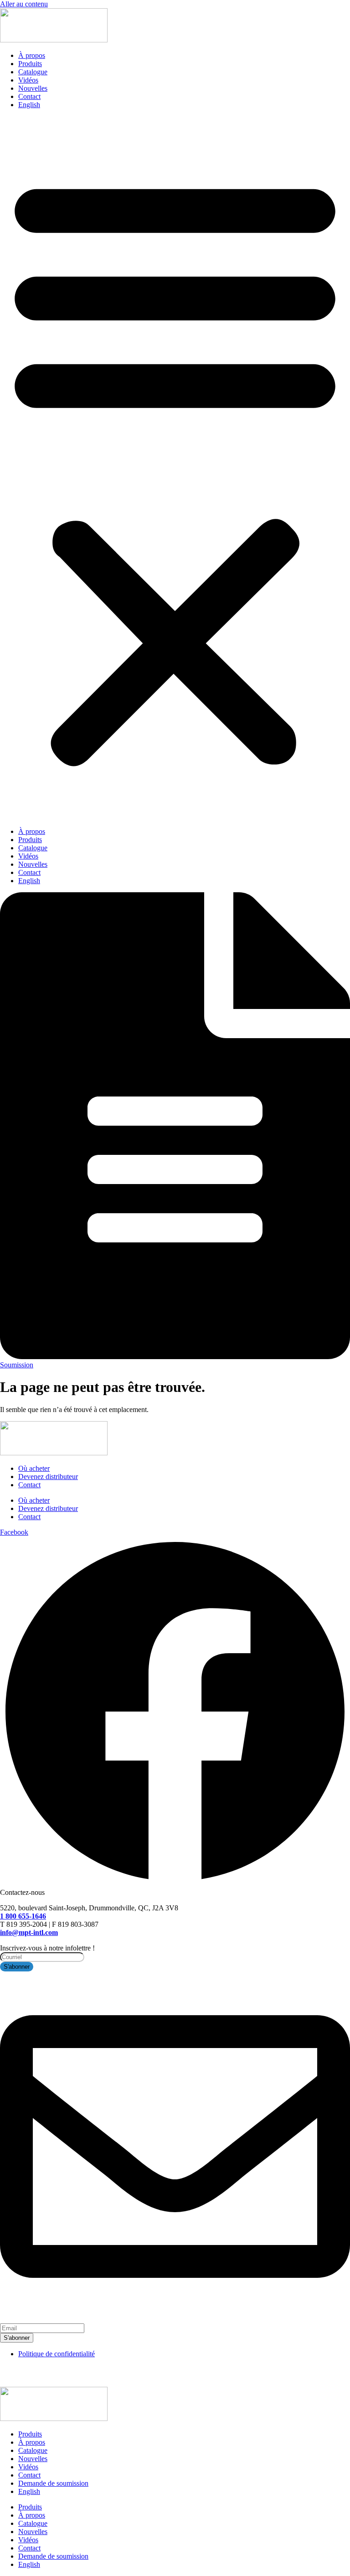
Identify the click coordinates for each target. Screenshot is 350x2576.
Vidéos (28, 80)
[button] (175, 468)
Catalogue (33, 72)
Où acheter (34, 1468)
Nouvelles (33, 88)
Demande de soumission (53, 2483)
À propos (32, 55)
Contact (29, 96)
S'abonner (17, 2338)
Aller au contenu (24, 4)
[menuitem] (29, 105)
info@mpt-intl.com (29, 1932)
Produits (30, 64)
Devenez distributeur (48, 1477)
